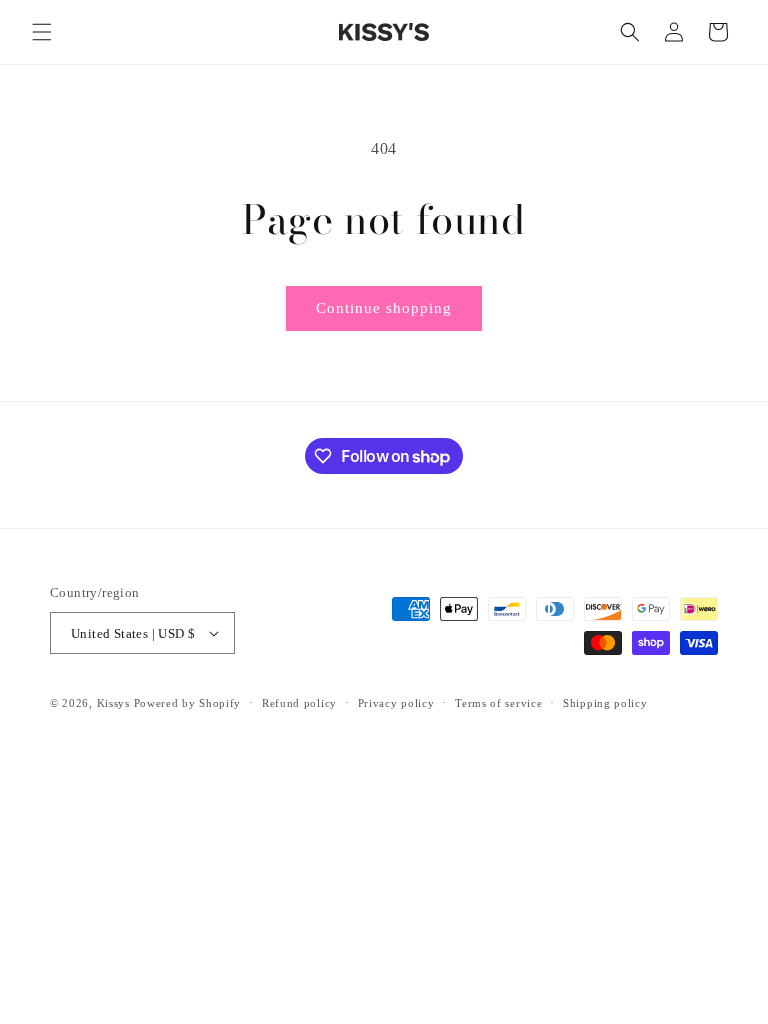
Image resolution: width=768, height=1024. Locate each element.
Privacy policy (396, 703)
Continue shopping (384, 308)
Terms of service (498, 703)
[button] (42, 32)
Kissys (115, 703)
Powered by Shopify (188, 703)
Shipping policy (605, 703)
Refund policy (299, 703)
